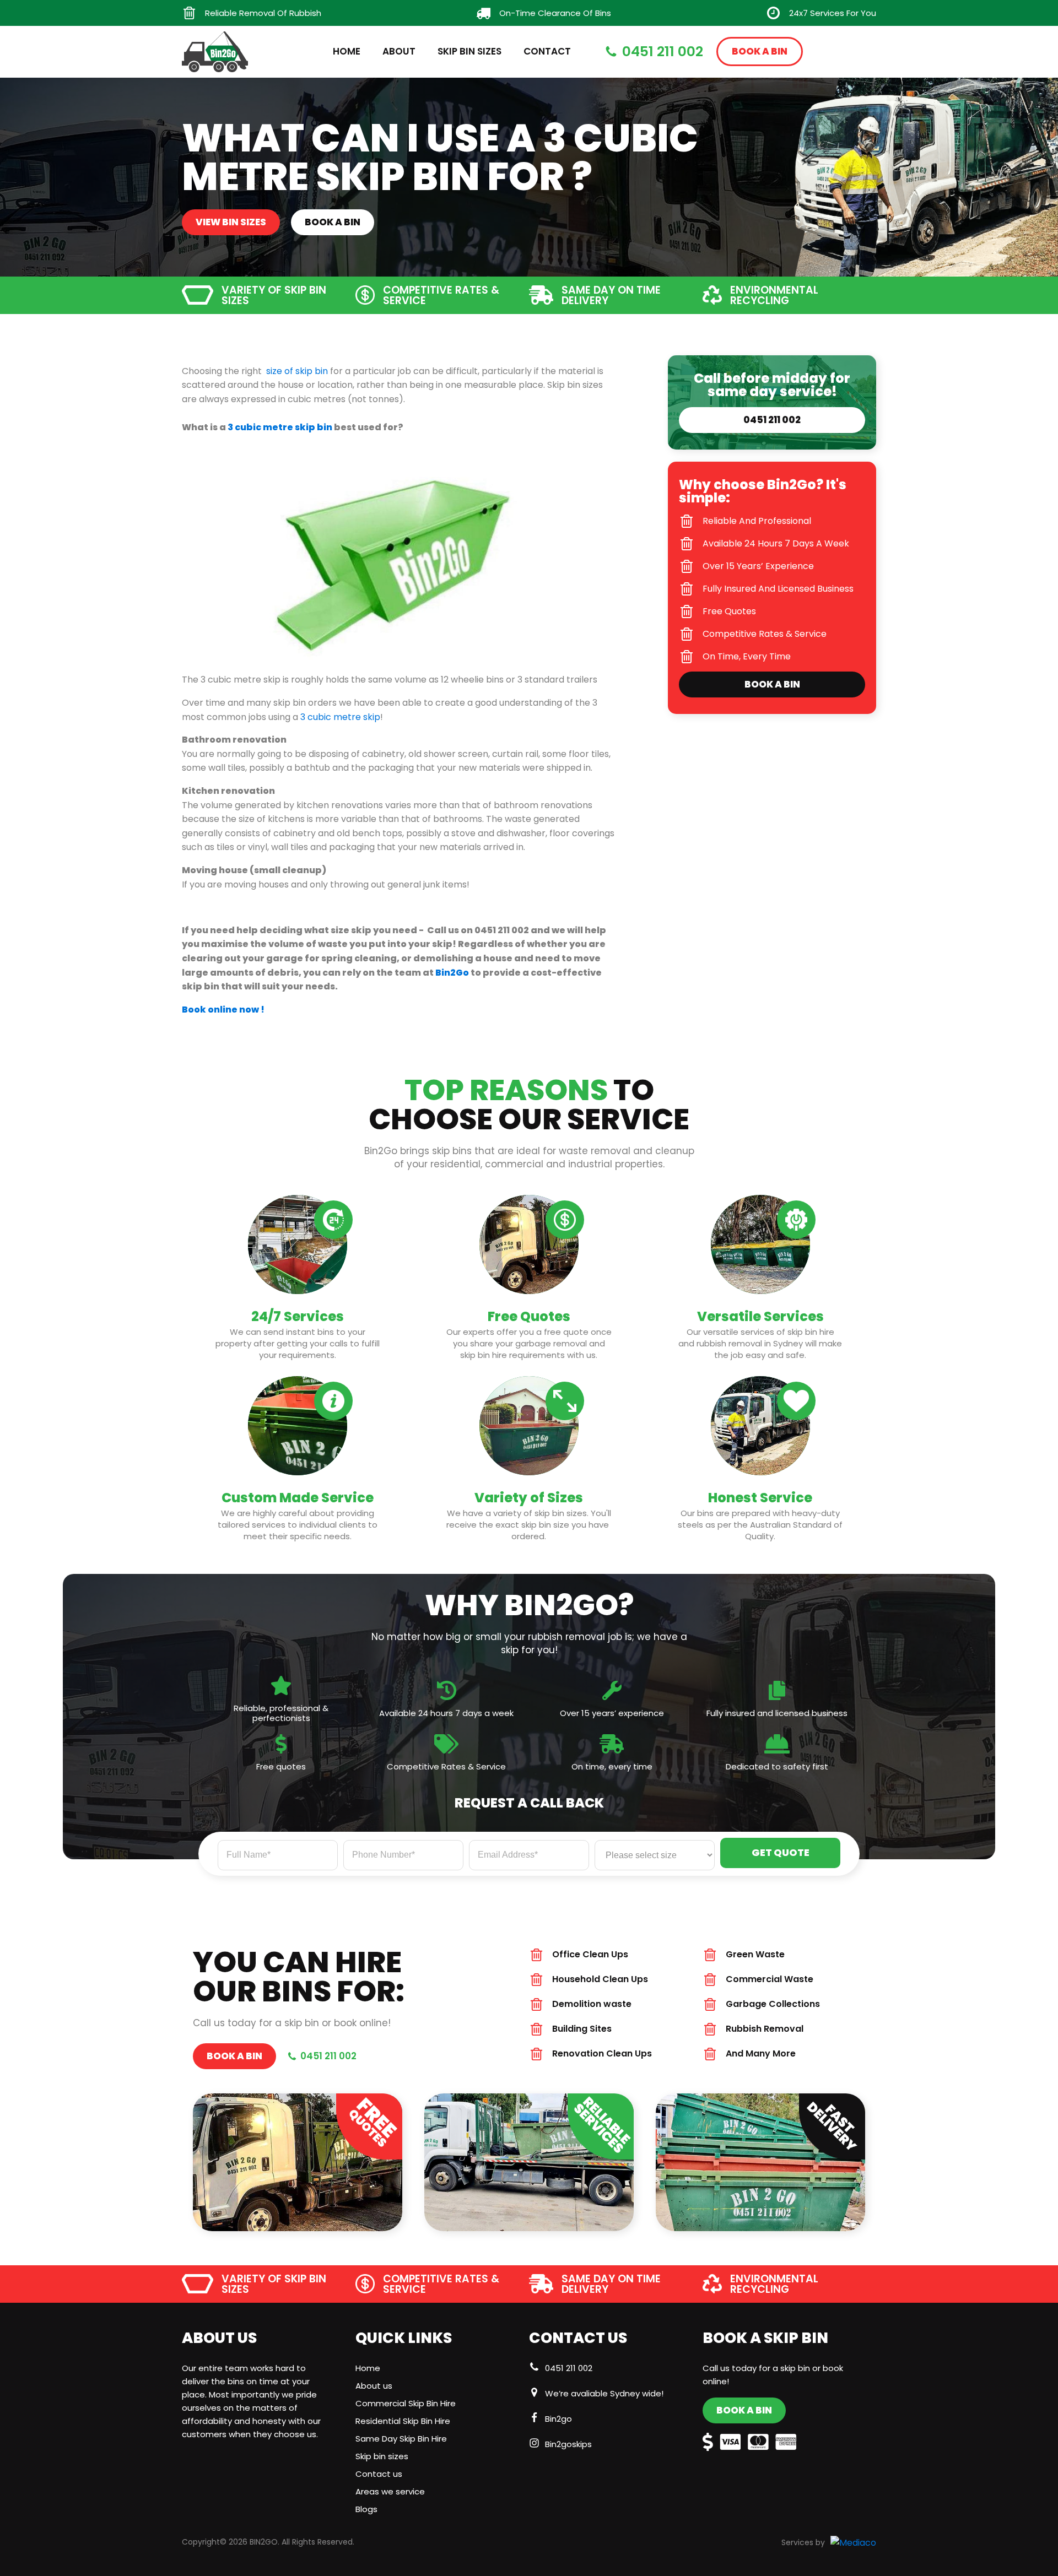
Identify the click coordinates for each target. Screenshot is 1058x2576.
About (399, 51)
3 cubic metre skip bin (280, 427)
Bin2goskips (568, 2444)
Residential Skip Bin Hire (403, 2421)
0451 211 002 (569, 2368)
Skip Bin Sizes (469, 51)
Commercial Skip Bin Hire (406, 2403)
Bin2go (558, 2419)
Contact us (379, 2474)
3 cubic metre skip (340, 717)
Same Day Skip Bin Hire (401, 2439)
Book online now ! (223, 1010)
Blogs (366, 2509)
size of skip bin (297, 371)
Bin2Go (452, 973)
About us (374, 2386)
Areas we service (390, 2491)
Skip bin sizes (382, 2456)
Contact (547, 51)
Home (347, 51)
